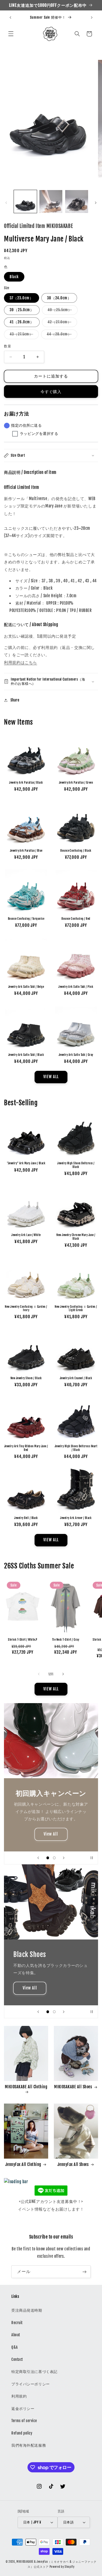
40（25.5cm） (61, 311)
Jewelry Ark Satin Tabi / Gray (76, 1055)
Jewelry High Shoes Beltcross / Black (76, 1165)
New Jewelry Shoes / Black (26, 1378)
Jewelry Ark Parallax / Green (76, 783)
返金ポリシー (23, 2409)
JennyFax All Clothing (23, 2164)
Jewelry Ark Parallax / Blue (26, 851)
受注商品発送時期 (27, 2310)
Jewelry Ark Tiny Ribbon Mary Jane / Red (26, 1448)
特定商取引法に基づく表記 (34, 2372)
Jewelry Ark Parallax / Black (26, 783)
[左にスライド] (6, 203)
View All (51, 1834)
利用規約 (19, 2396)
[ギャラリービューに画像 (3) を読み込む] (77, 201)
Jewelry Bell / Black (26, 1518)
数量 (8, 346)
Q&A (15, 2347)
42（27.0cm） (61, 323)
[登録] (84, 2272)
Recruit (17, 2323)
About (16, 2335)
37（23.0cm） (22, 298)
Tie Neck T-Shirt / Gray (66, 1640)
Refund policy (22, 2433)
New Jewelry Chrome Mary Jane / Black (76, 1237)
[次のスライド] (64, 1858)
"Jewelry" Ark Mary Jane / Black (26, 1163)
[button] (11, 34)
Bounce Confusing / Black (76, 851)
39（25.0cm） (22, 310)
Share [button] (15, 700)
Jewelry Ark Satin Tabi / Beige (26, 987)
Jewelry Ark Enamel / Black (76, 1378)
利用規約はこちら (21, 662)
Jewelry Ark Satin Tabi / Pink (76, 987)
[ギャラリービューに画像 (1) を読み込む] (25, 201)
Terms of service (24, 2421)
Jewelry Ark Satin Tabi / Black (26, 1055)
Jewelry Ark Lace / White (26, 1235)
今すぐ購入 (51, 392)
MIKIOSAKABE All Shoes (73, 2087)
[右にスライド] (96, 203)
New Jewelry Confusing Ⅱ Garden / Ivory (26, 1308)
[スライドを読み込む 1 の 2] (48, 1858)
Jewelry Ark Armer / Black (76, 1518)
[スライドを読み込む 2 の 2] (54, 1858)
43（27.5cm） (23, 335)
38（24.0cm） (59, 298)
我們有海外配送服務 (29, 2445)
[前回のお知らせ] (10, 18)
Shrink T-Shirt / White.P (23, 1640)
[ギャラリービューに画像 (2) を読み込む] (51, 201)
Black (14, 277)
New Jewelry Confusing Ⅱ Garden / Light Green (76, 1308)
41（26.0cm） (22, 322)
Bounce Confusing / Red (76, 919)
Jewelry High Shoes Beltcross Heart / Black (76, 1448)
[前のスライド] (38, 1858)
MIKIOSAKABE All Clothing (26, 2087)
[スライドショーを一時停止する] (92, 1858)
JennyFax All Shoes (73, 2164)
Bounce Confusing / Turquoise (26, 919)
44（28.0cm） (61, 335)
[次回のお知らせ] (92, 18)
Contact (17, 2359)
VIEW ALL (51, 1077)
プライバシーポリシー (31, 2384)
